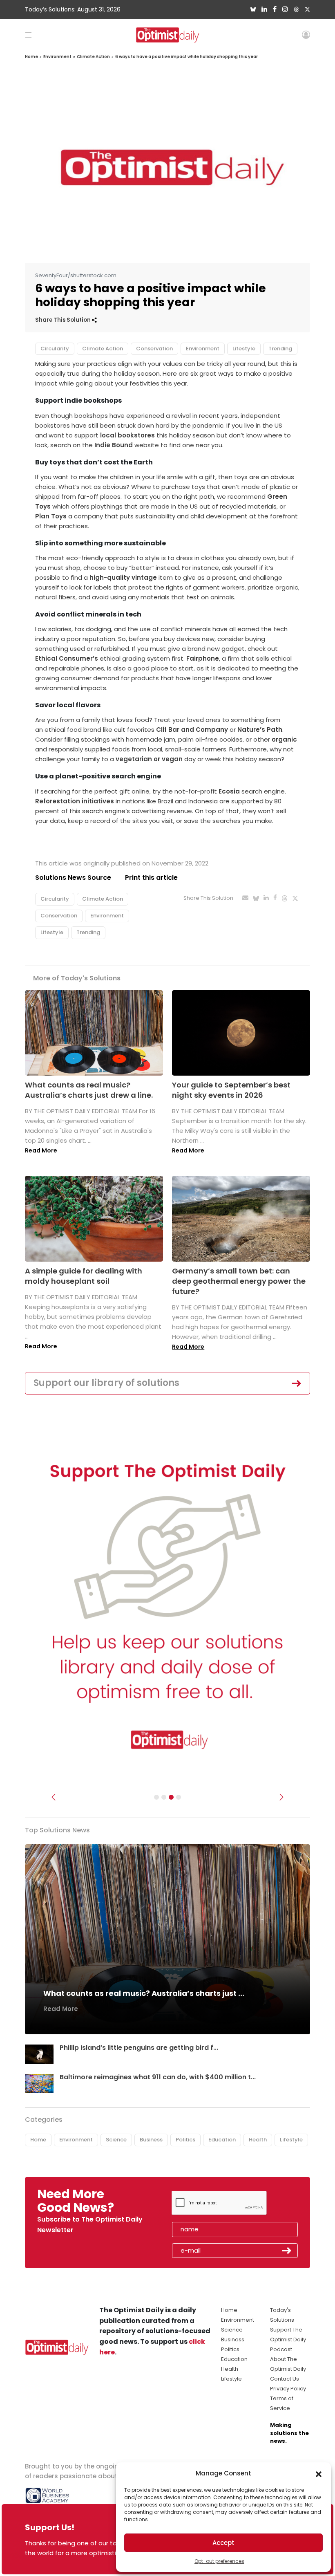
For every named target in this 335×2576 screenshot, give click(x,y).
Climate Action (93, 57)
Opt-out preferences (219, 2561)
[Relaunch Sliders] (179, 1797)
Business (151, 2140)
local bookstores (127, 435)
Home (31, 57)
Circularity (55, 349)
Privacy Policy (288, 2389)
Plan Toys (51, 516)
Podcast (281, 2349)
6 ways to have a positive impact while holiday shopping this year (186, 57)
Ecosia (229, 791)
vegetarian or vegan (149, 759)
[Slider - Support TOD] (171, 1797)
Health (258, 2140)
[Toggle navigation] (28, 35)
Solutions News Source (73, 878)
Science (116, 2140)
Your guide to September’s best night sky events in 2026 (231, 1090)
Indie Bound (114, 445)
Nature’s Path (260, 730)
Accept (223, 2543)
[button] (319, 2473)
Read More (41, 1150)
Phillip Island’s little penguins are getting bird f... (139, 2048)
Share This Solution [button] (64, 320)
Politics (185, 2140)
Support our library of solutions (106, 1383)
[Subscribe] (156, 1797)
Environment (57, 57)
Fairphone (203, 658)
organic (284, 739)
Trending (280, 349)
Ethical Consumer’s (67, 658)
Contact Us (285, 2379)
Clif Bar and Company (192, 730)
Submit (287, 2251)
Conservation (154, 349)
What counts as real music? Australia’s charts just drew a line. (89, 1090)
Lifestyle (244, 349)
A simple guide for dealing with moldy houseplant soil (84, 1276)
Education (222, 2140)
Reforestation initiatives (75, 801)
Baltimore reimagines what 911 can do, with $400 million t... (158, 2077)
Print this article (151, 878)
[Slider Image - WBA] (164, 1797)
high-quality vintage (123, 577)
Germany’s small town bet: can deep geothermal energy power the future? (239, 1281)
